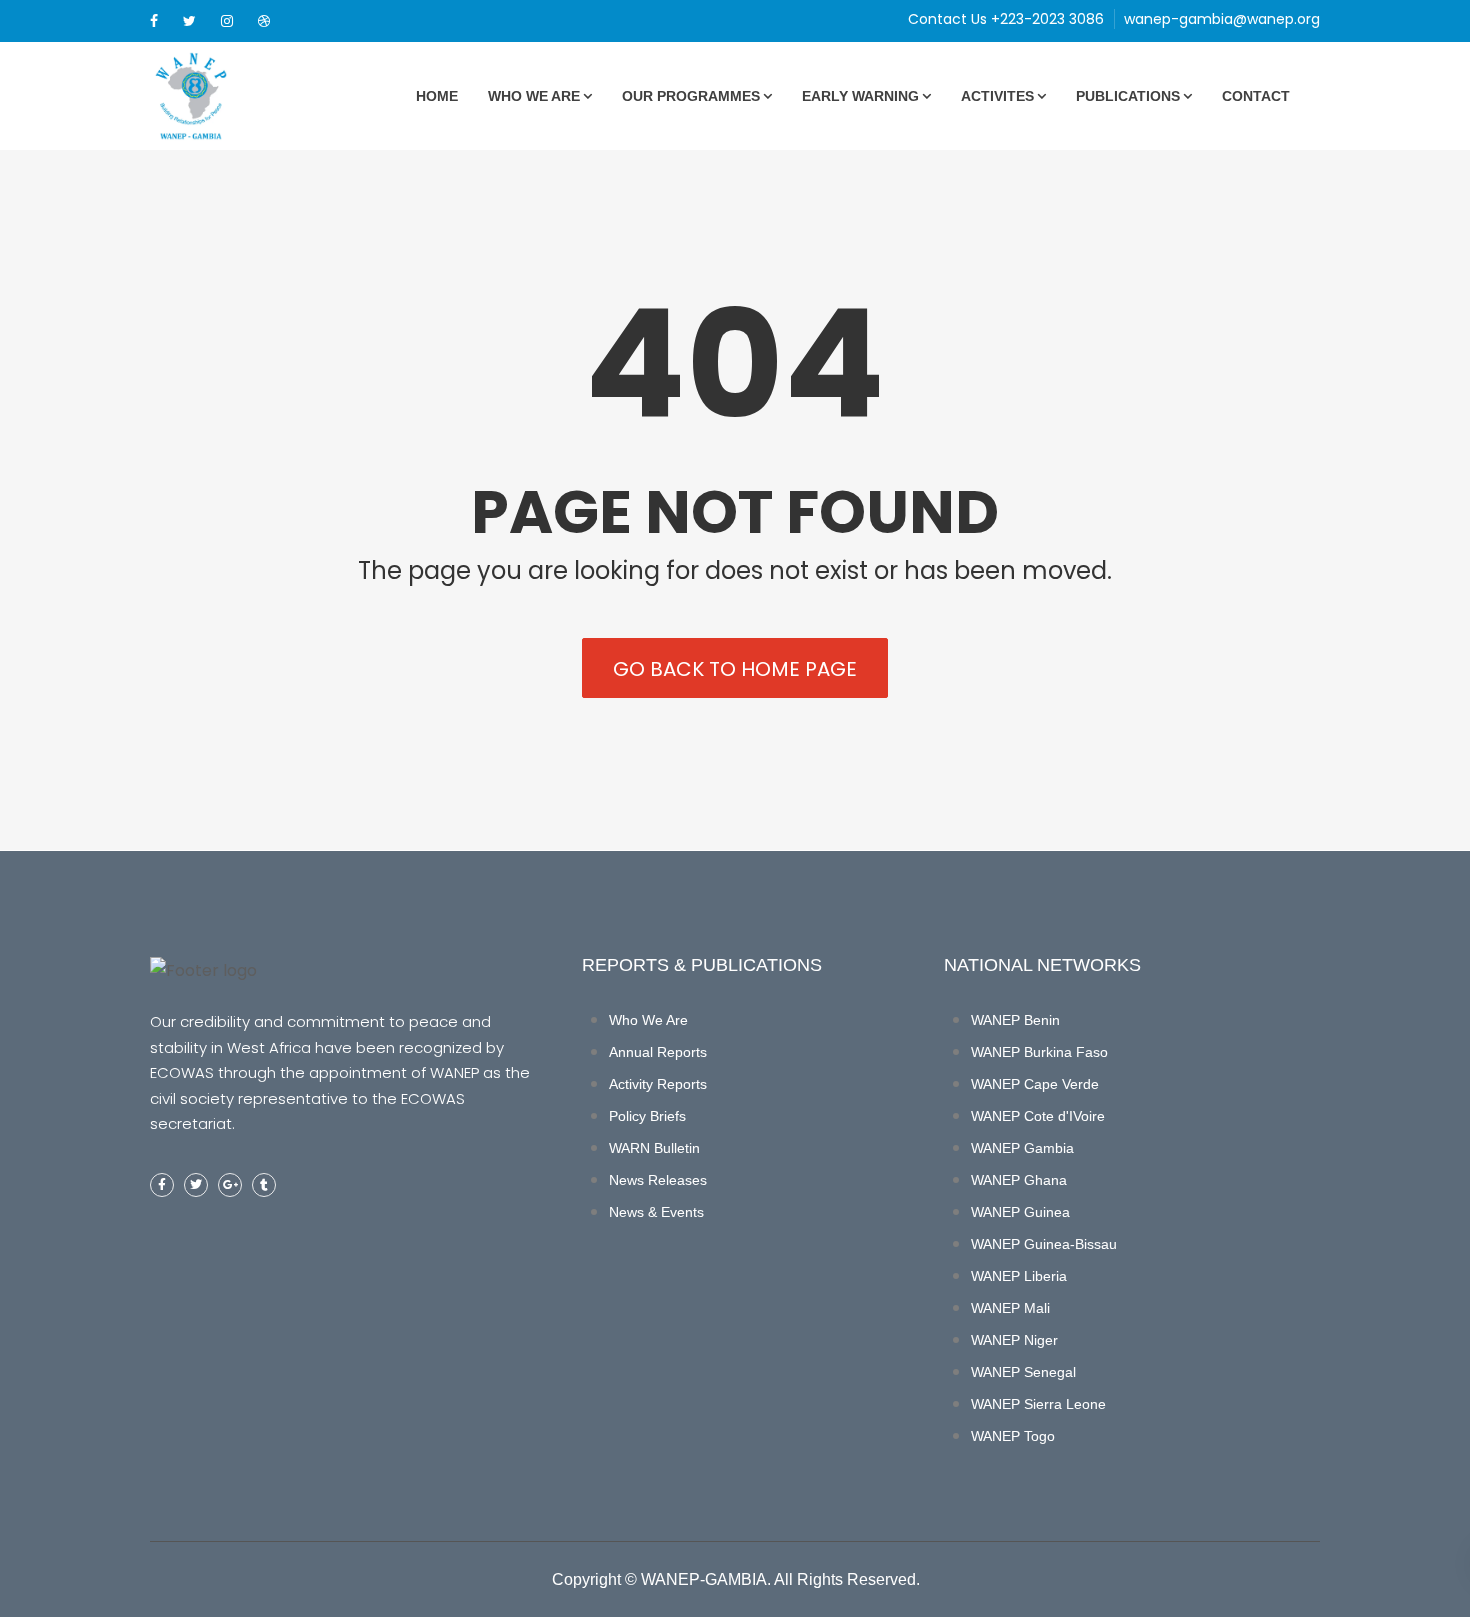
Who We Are (534, 96)
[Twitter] (189, 21)
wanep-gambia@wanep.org (1222, 19)
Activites (997, 96)
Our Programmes (691, 96)
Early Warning (860, 96)
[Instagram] (227, 21)
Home (437, 96)
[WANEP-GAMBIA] (225, 96)
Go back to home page (735, 669)
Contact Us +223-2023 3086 (1006, 19)
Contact (1256, 96)
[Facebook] (154, 21)
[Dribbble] (264, 21)
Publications (1128, 96)
